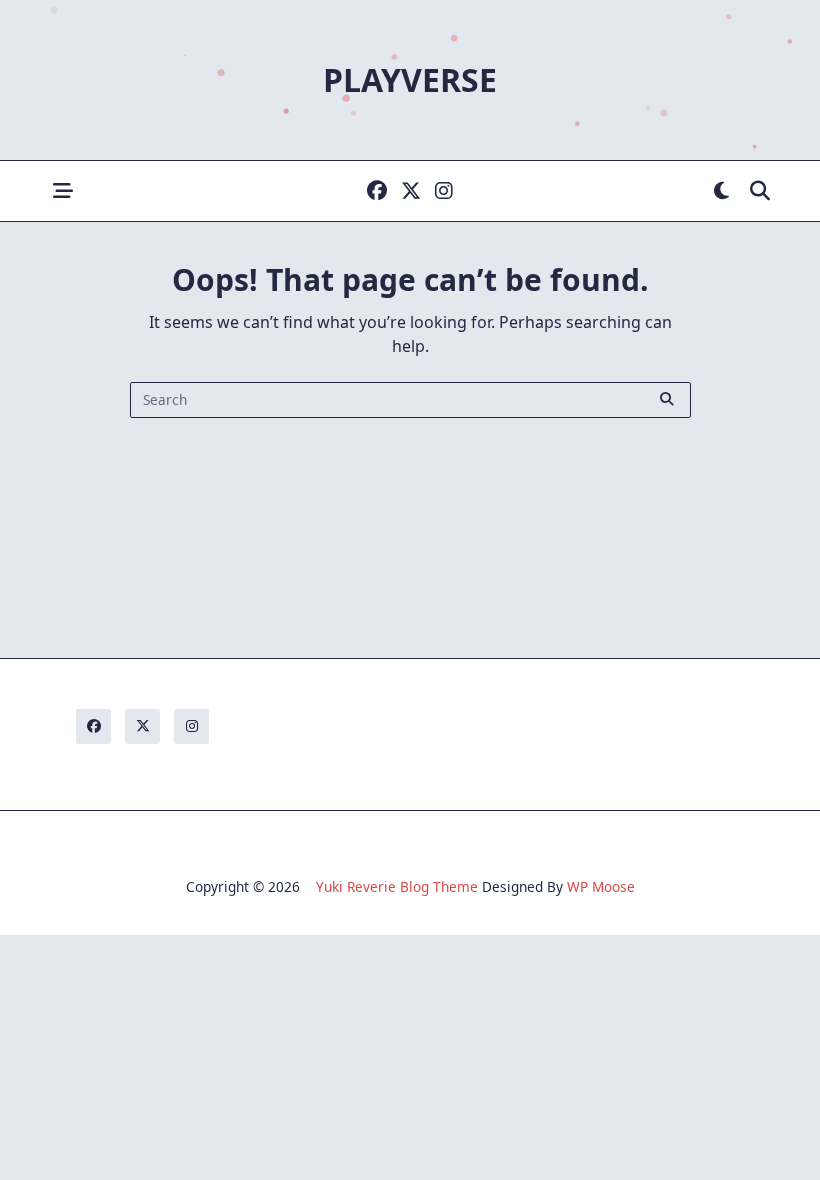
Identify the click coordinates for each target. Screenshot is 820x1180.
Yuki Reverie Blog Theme (397, 886)
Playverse (410, 79)
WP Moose (601, 886)
